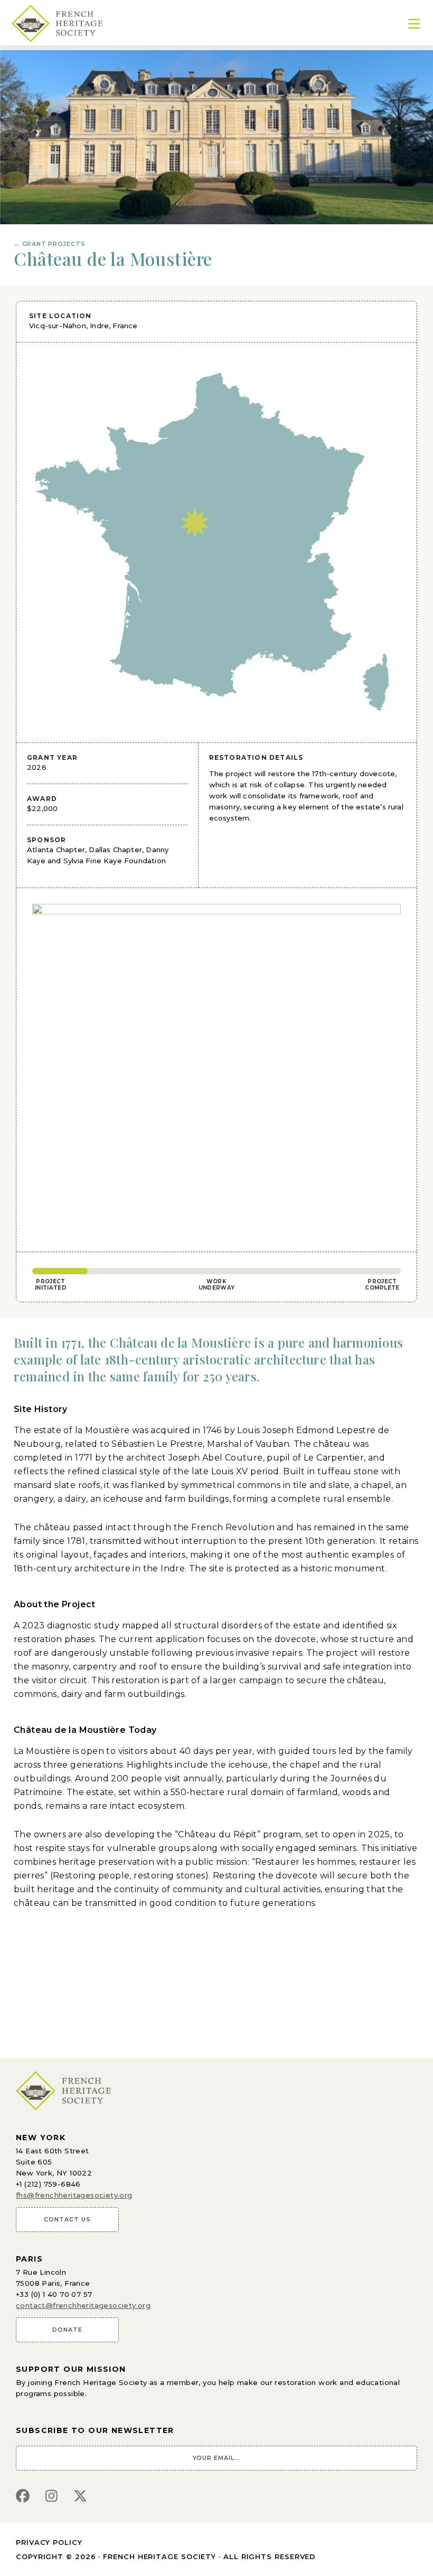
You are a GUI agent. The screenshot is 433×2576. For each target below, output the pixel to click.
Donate (67, 2330)
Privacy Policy (49, 2542)
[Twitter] (80, 2497)
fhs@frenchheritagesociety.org (74, 2195)
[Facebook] (23, 2497)
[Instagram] (51, 2497)
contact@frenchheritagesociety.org (83, 2305)
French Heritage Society (159, 2556)
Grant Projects (49, 244)
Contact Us (67, 2219)
